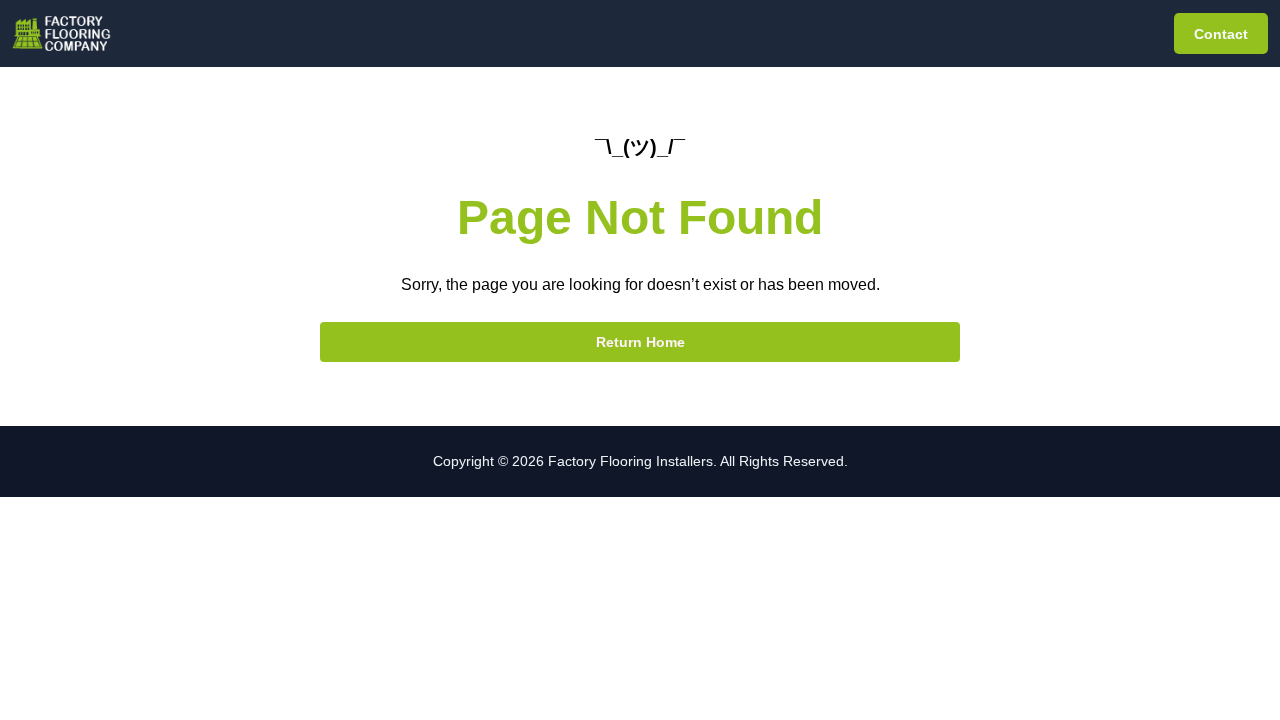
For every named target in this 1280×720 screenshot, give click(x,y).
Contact (1221, 34)
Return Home (640, 342)
